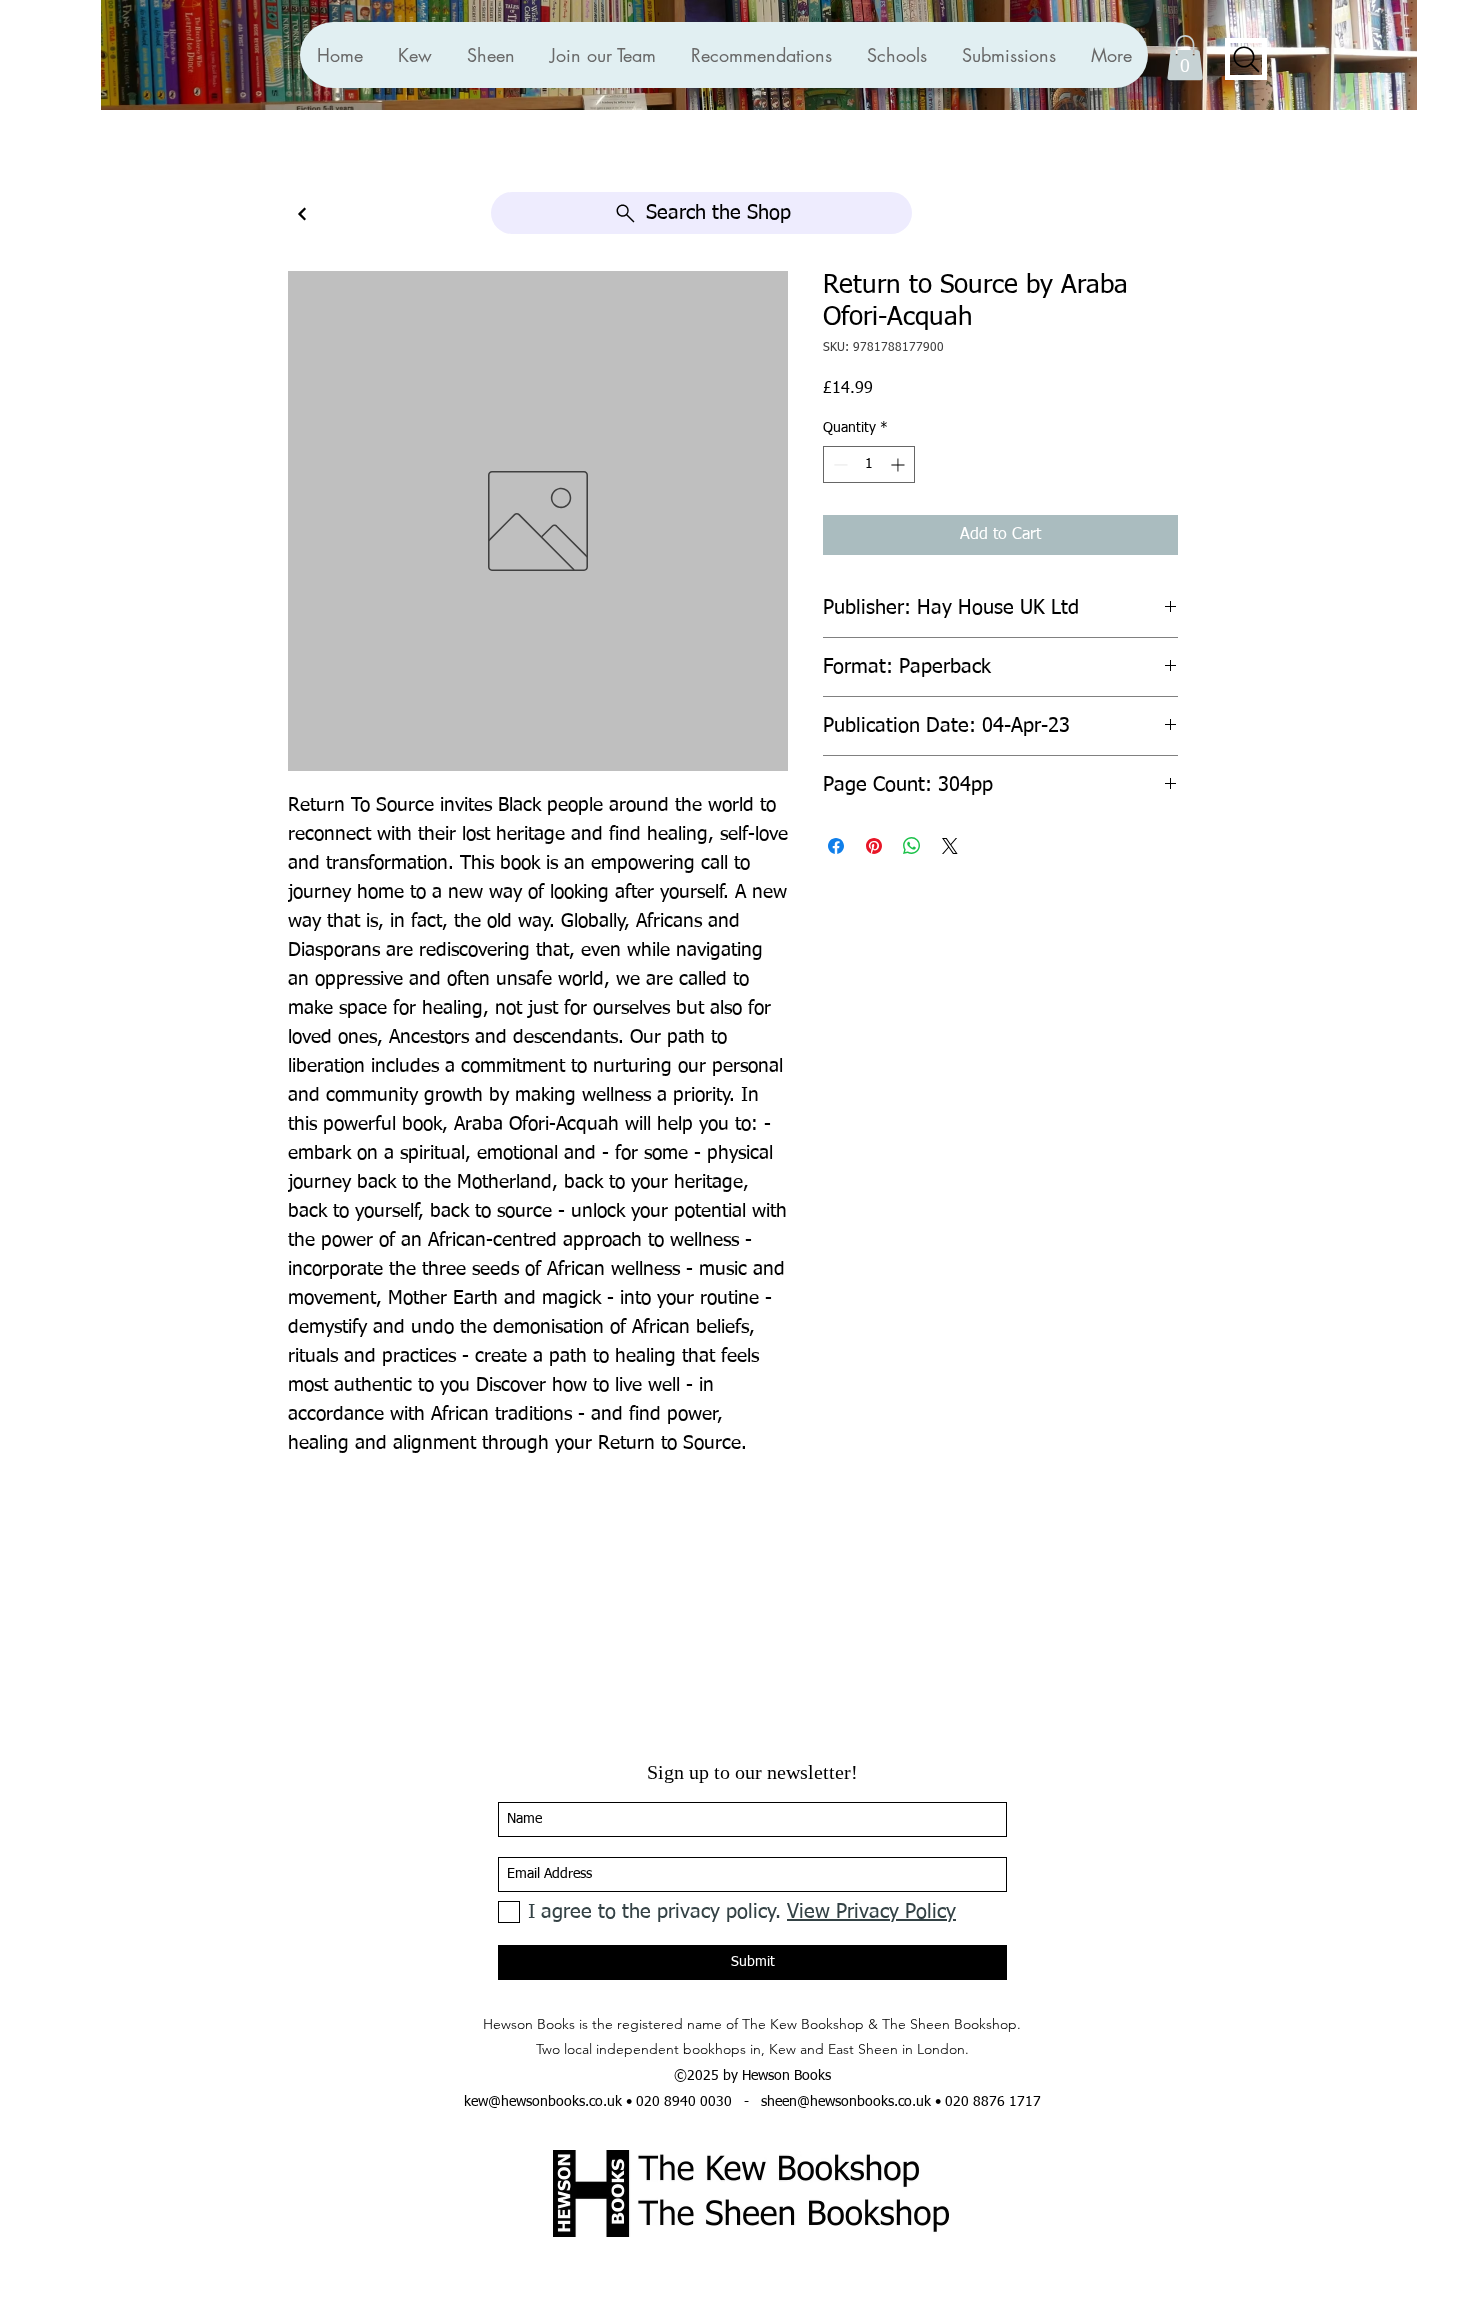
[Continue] (302, 214)
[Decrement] (838, 464)
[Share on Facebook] (836, 846)
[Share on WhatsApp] (912, 846)
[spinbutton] (869, 464)
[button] (761, 55)
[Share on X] (950, 846)
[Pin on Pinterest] (874, 846)
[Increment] (899, 464)
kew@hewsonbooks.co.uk (543, 2102)
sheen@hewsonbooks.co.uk (846, 2102)
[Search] (1246, 59)
